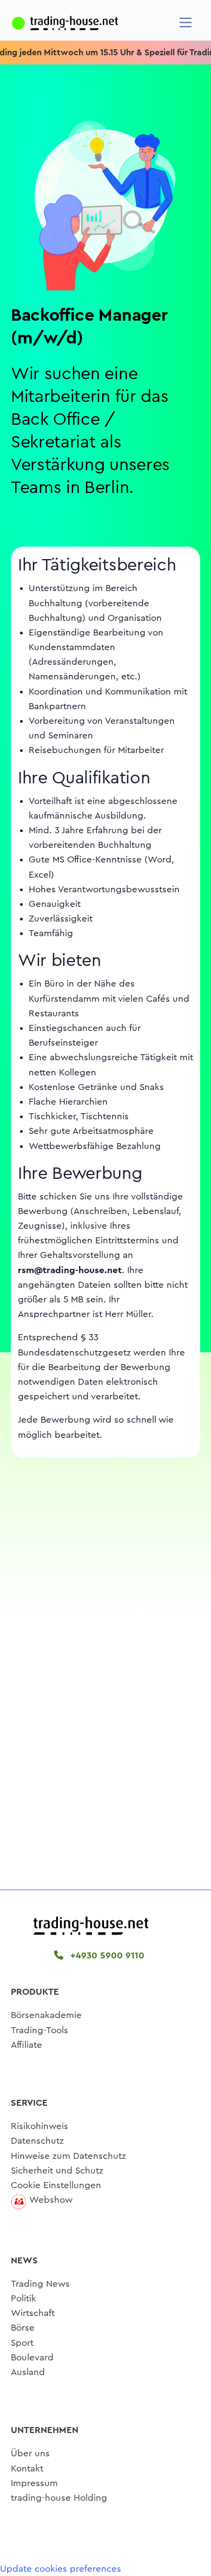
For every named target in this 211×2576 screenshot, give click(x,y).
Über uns (30, 2453)
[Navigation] (186, 22)
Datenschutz (37, 2141)
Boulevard (32, 2357)
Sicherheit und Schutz (57, 2171)
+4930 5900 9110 (106, 1955)
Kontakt (27, 2468)
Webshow (51, 2200)
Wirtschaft (33, 2313)
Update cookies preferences (61, 2569)
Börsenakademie (46, 2015)
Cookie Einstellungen (56, 2185)
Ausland (28, 2372)
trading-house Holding (59, 2498)
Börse (23, 2328)
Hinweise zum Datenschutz (68, 2156)
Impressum (34, 2483)
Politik (24, 2298)
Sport (22, 2343)
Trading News (40, 2284)
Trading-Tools (39, 2030)
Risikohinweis (39, 2126)
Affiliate (27, 2045)
